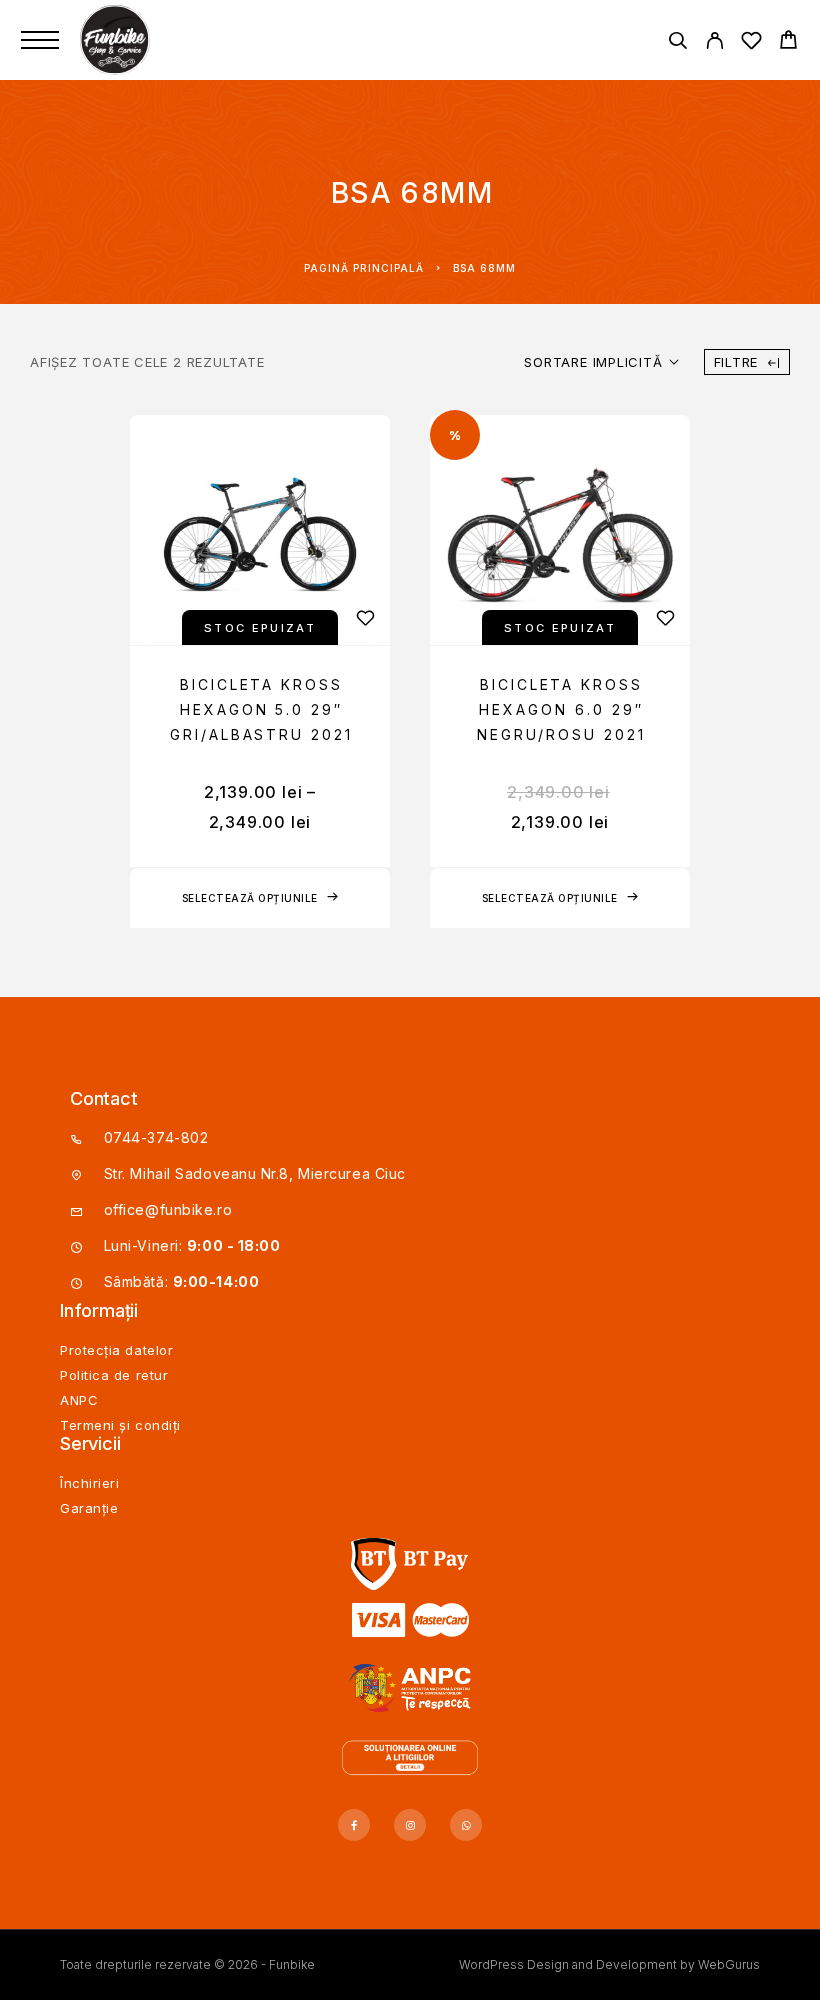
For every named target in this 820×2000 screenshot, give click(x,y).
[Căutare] (677, 43)
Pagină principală (364, 268)
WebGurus (729, 1964)
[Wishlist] (751, 43)
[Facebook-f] (354, 1825)
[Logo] (117, 40)
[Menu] (40, 40)
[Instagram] (410, 1825)
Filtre (736, 362)
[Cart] (788, 42)
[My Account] (714, 43)
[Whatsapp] (466, 1825)
